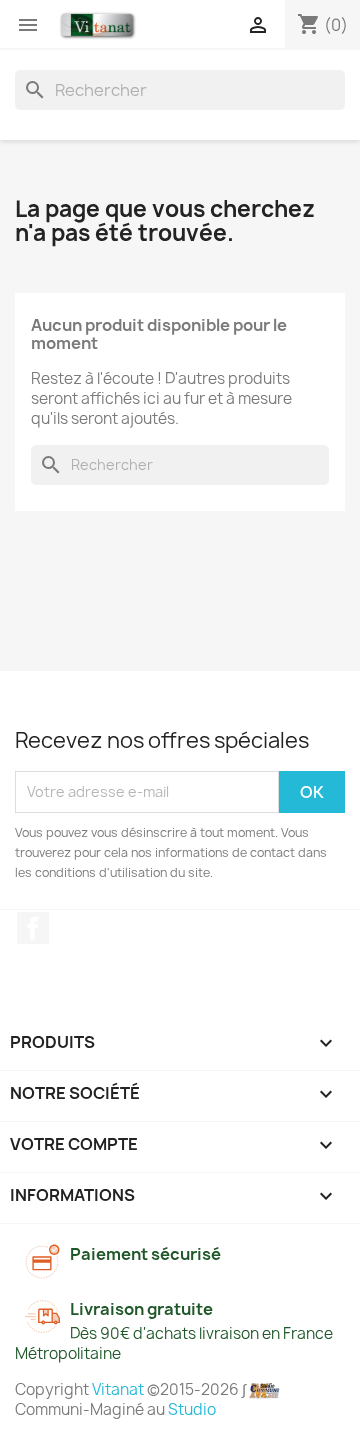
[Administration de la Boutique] (264, 1389)
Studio (192, 1409)
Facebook (33, 928)
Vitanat (118, 1389)
